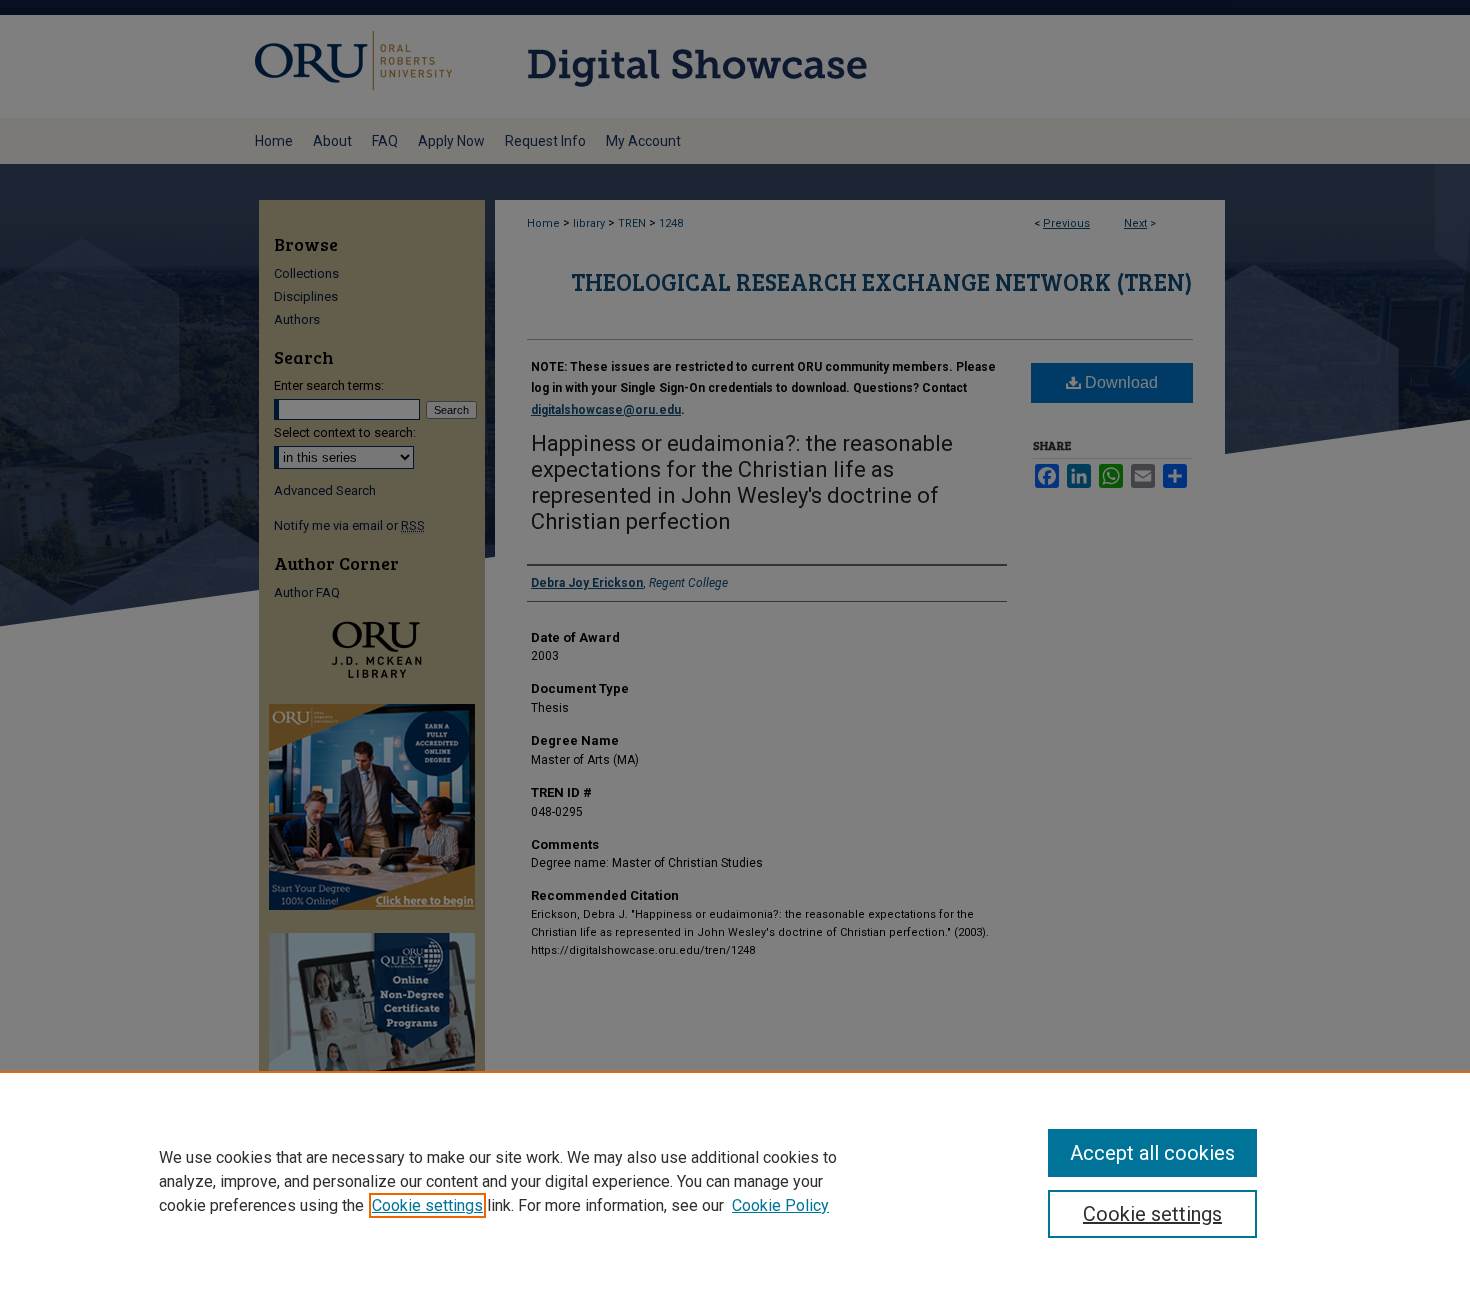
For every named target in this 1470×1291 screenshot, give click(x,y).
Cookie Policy (780, 1205)
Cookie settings (427, 1205)
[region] (735, 1181)
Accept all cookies (1152, 1153)
